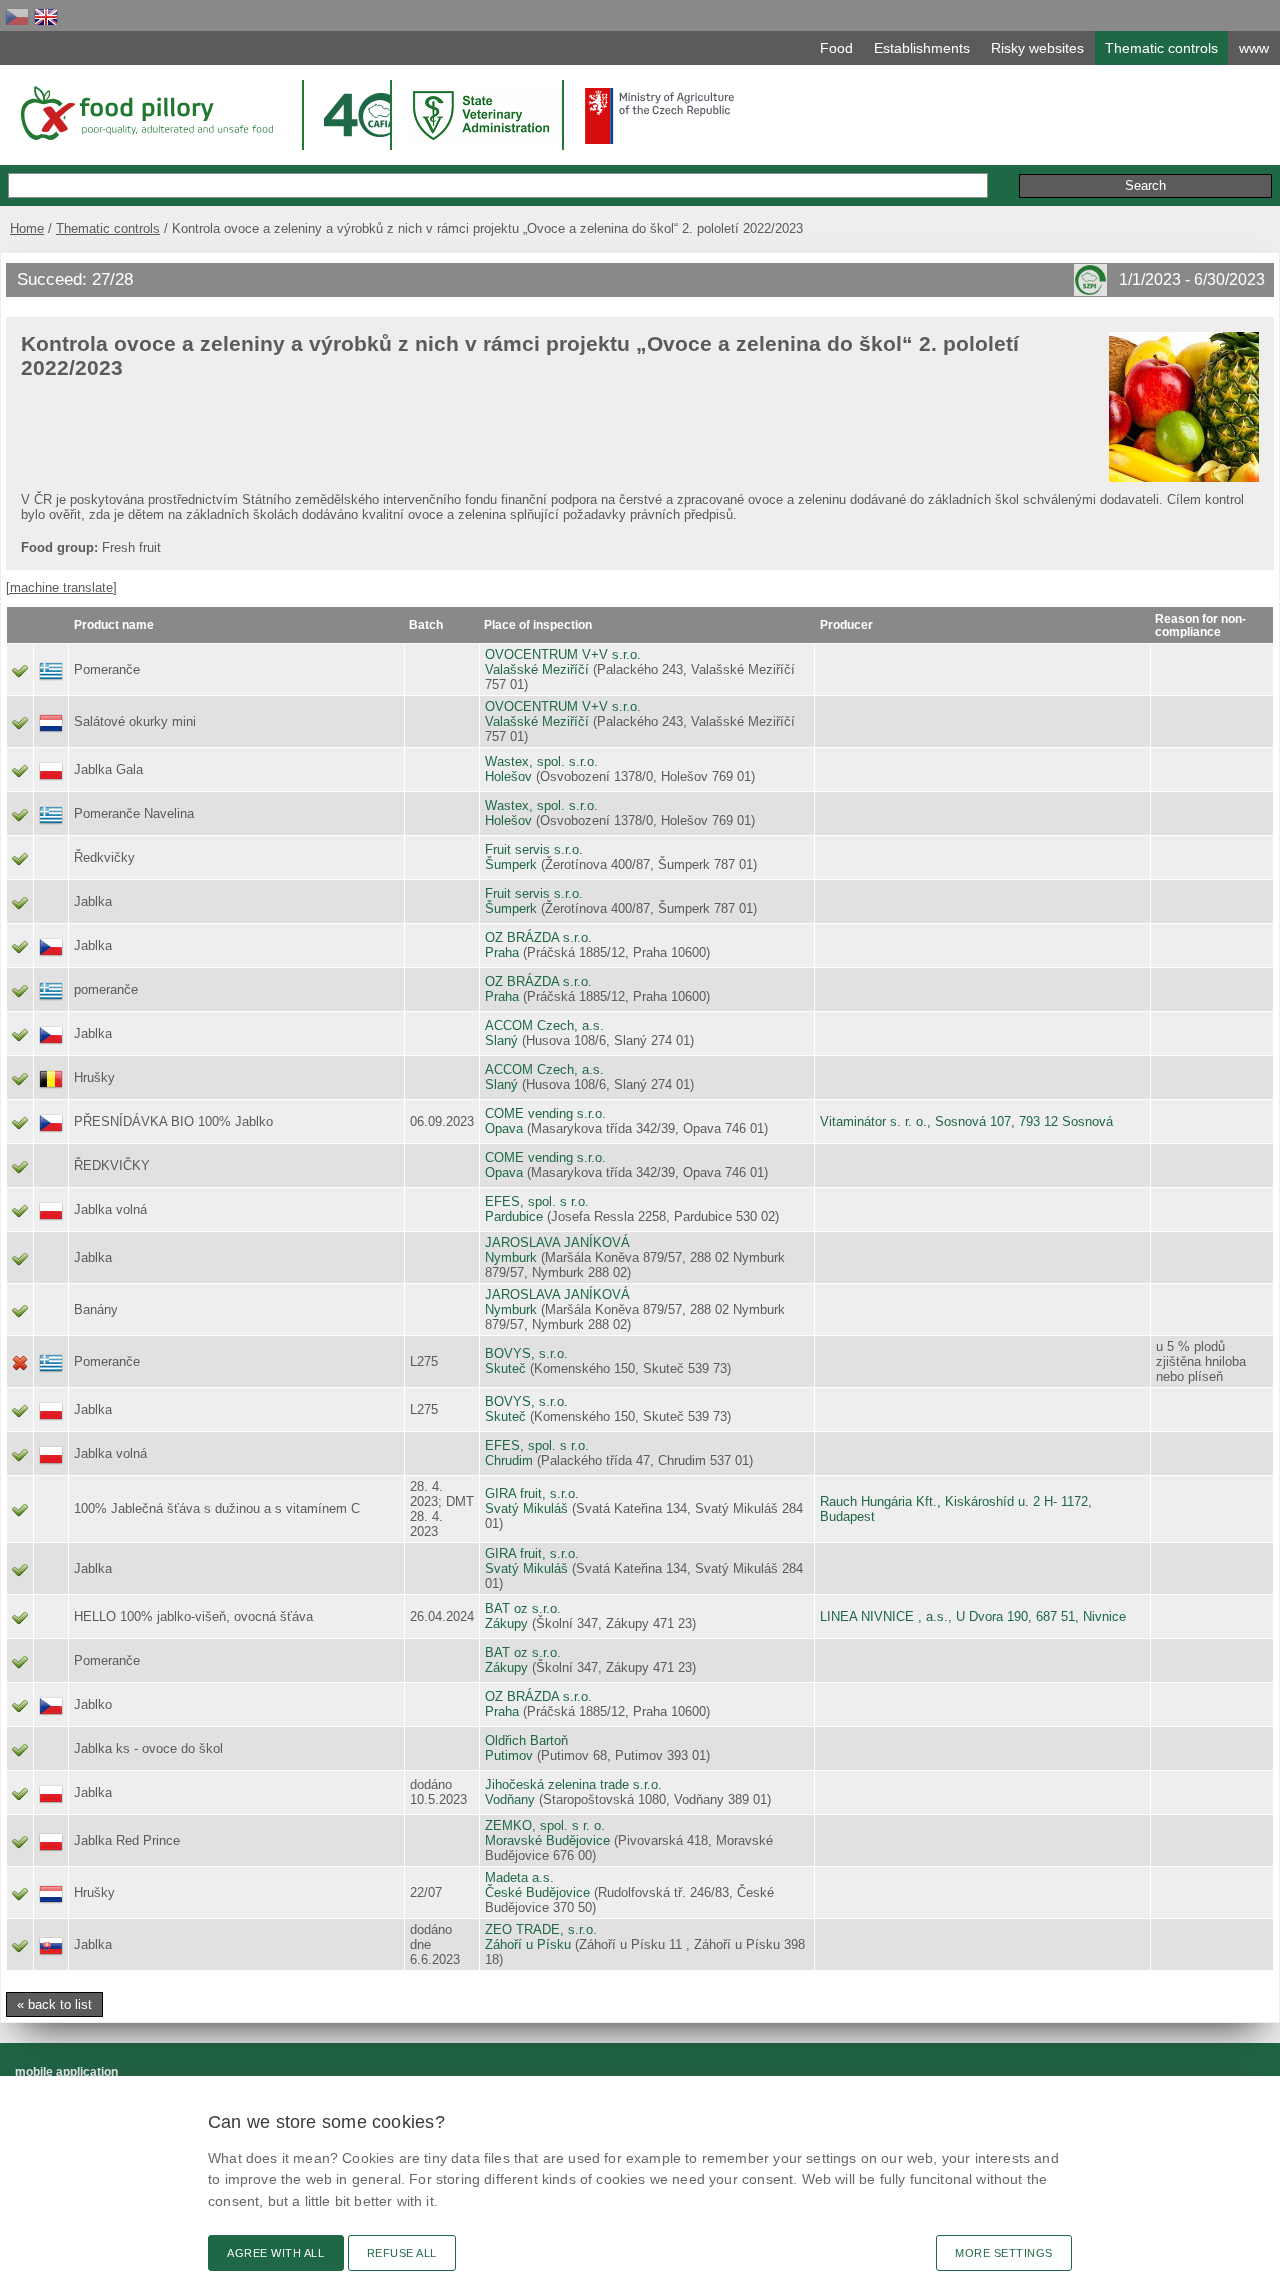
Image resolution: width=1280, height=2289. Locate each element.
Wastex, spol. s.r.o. (541, 761)
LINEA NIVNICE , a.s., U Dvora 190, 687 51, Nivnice (973, 1616)
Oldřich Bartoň (526, 1740)
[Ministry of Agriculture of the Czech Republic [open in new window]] (660, 116)
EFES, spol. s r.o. (537, 1201)
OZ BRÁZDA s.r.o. (538, 937)
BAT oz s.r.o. (523, 1608)
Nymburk (511, 1257)
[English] (46, 16)
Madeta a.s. (519, 1877)
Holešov (508, 776)
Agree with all (276, 2253)
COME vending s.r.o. (545, 1113)
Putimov (509, 1755)
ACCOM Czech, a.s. (544, 1025)
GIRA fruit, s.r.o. (532, 1493)
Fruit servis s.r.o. (534, 849)
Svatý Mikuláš (526, 1508)
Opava (504, 1128)
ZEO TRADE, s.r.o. (541, 1929)
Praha (502, 952)
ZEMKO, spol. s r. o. (545, 1825)
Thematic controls (108, 228)
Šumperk (511, 864)
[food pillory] (145, 113)
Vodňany (510, 1799)
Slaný (501, 1040)
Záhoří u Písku (528, 1944)
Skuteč (505, 1368)
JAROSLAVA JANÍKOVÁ (557, 1242)
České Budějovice (537, 1892)
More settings (1004, 2253)
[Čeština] (17, 16)
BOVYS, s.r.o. (526, 1353)
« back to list (54, 2004)
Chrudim (509, 1460)
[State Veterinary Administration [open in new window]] (483, 114)
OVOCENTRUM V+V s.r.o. (563, 654)
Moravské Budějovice (547, 1840)
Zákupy (506, 1623)
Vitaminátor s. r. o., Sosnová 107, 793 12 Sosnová (966, 1121)
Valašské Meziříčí (537, 669)
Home (27, 228)
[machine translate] (61, 587)
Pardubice (514, 1216)
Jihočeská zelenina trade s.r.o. (573, 1784)
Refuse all (402, 2253)
